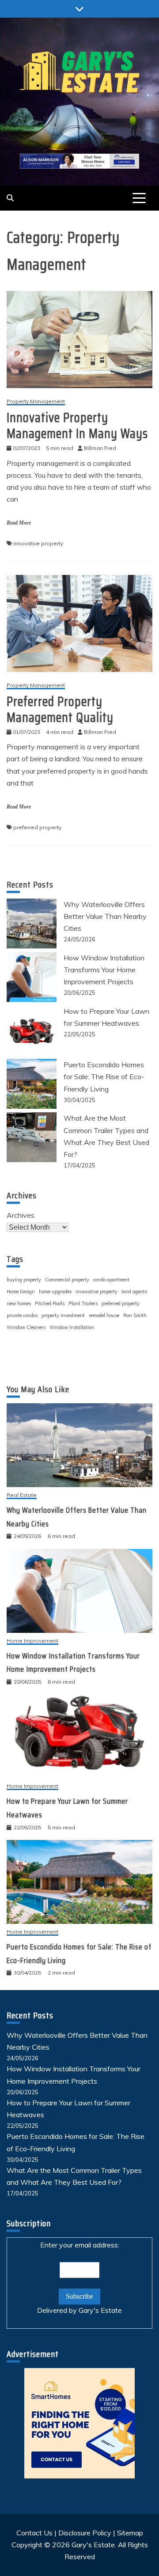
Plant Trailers (83, 1303)
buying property (24, 1280)
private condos (22, 1315)
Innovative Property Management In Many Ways (77, 425)
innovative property (38, 543)
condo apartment (111, 1280)
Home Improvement (32, 1641)
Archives (21, 1215)
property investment (63, 1315)
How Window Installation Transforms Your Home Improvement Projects (104, 970)
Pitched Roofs (50, 1303)
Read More (19, 523)
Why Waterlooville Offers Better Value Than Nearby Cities (105, 916)
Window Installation (72, 1327)
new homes (19, 1303)
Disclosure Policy (85, 2533)
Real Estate (22, 1495)
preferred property (37, 827)
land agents (134, 1292)
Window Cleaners (26, 1327)
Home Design (21, 1292)
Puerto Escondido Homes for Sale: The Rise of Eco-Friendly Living (104, 1076)
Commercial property (67, 1280)
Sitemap (130, 2533)
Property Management (36, 402)
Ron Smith (135, 1315)
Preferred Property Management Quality (60, 709)
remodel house (104, 1315)
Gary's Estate (100, 2310)
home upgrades (55, 1292)
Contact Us (34, 2533)
